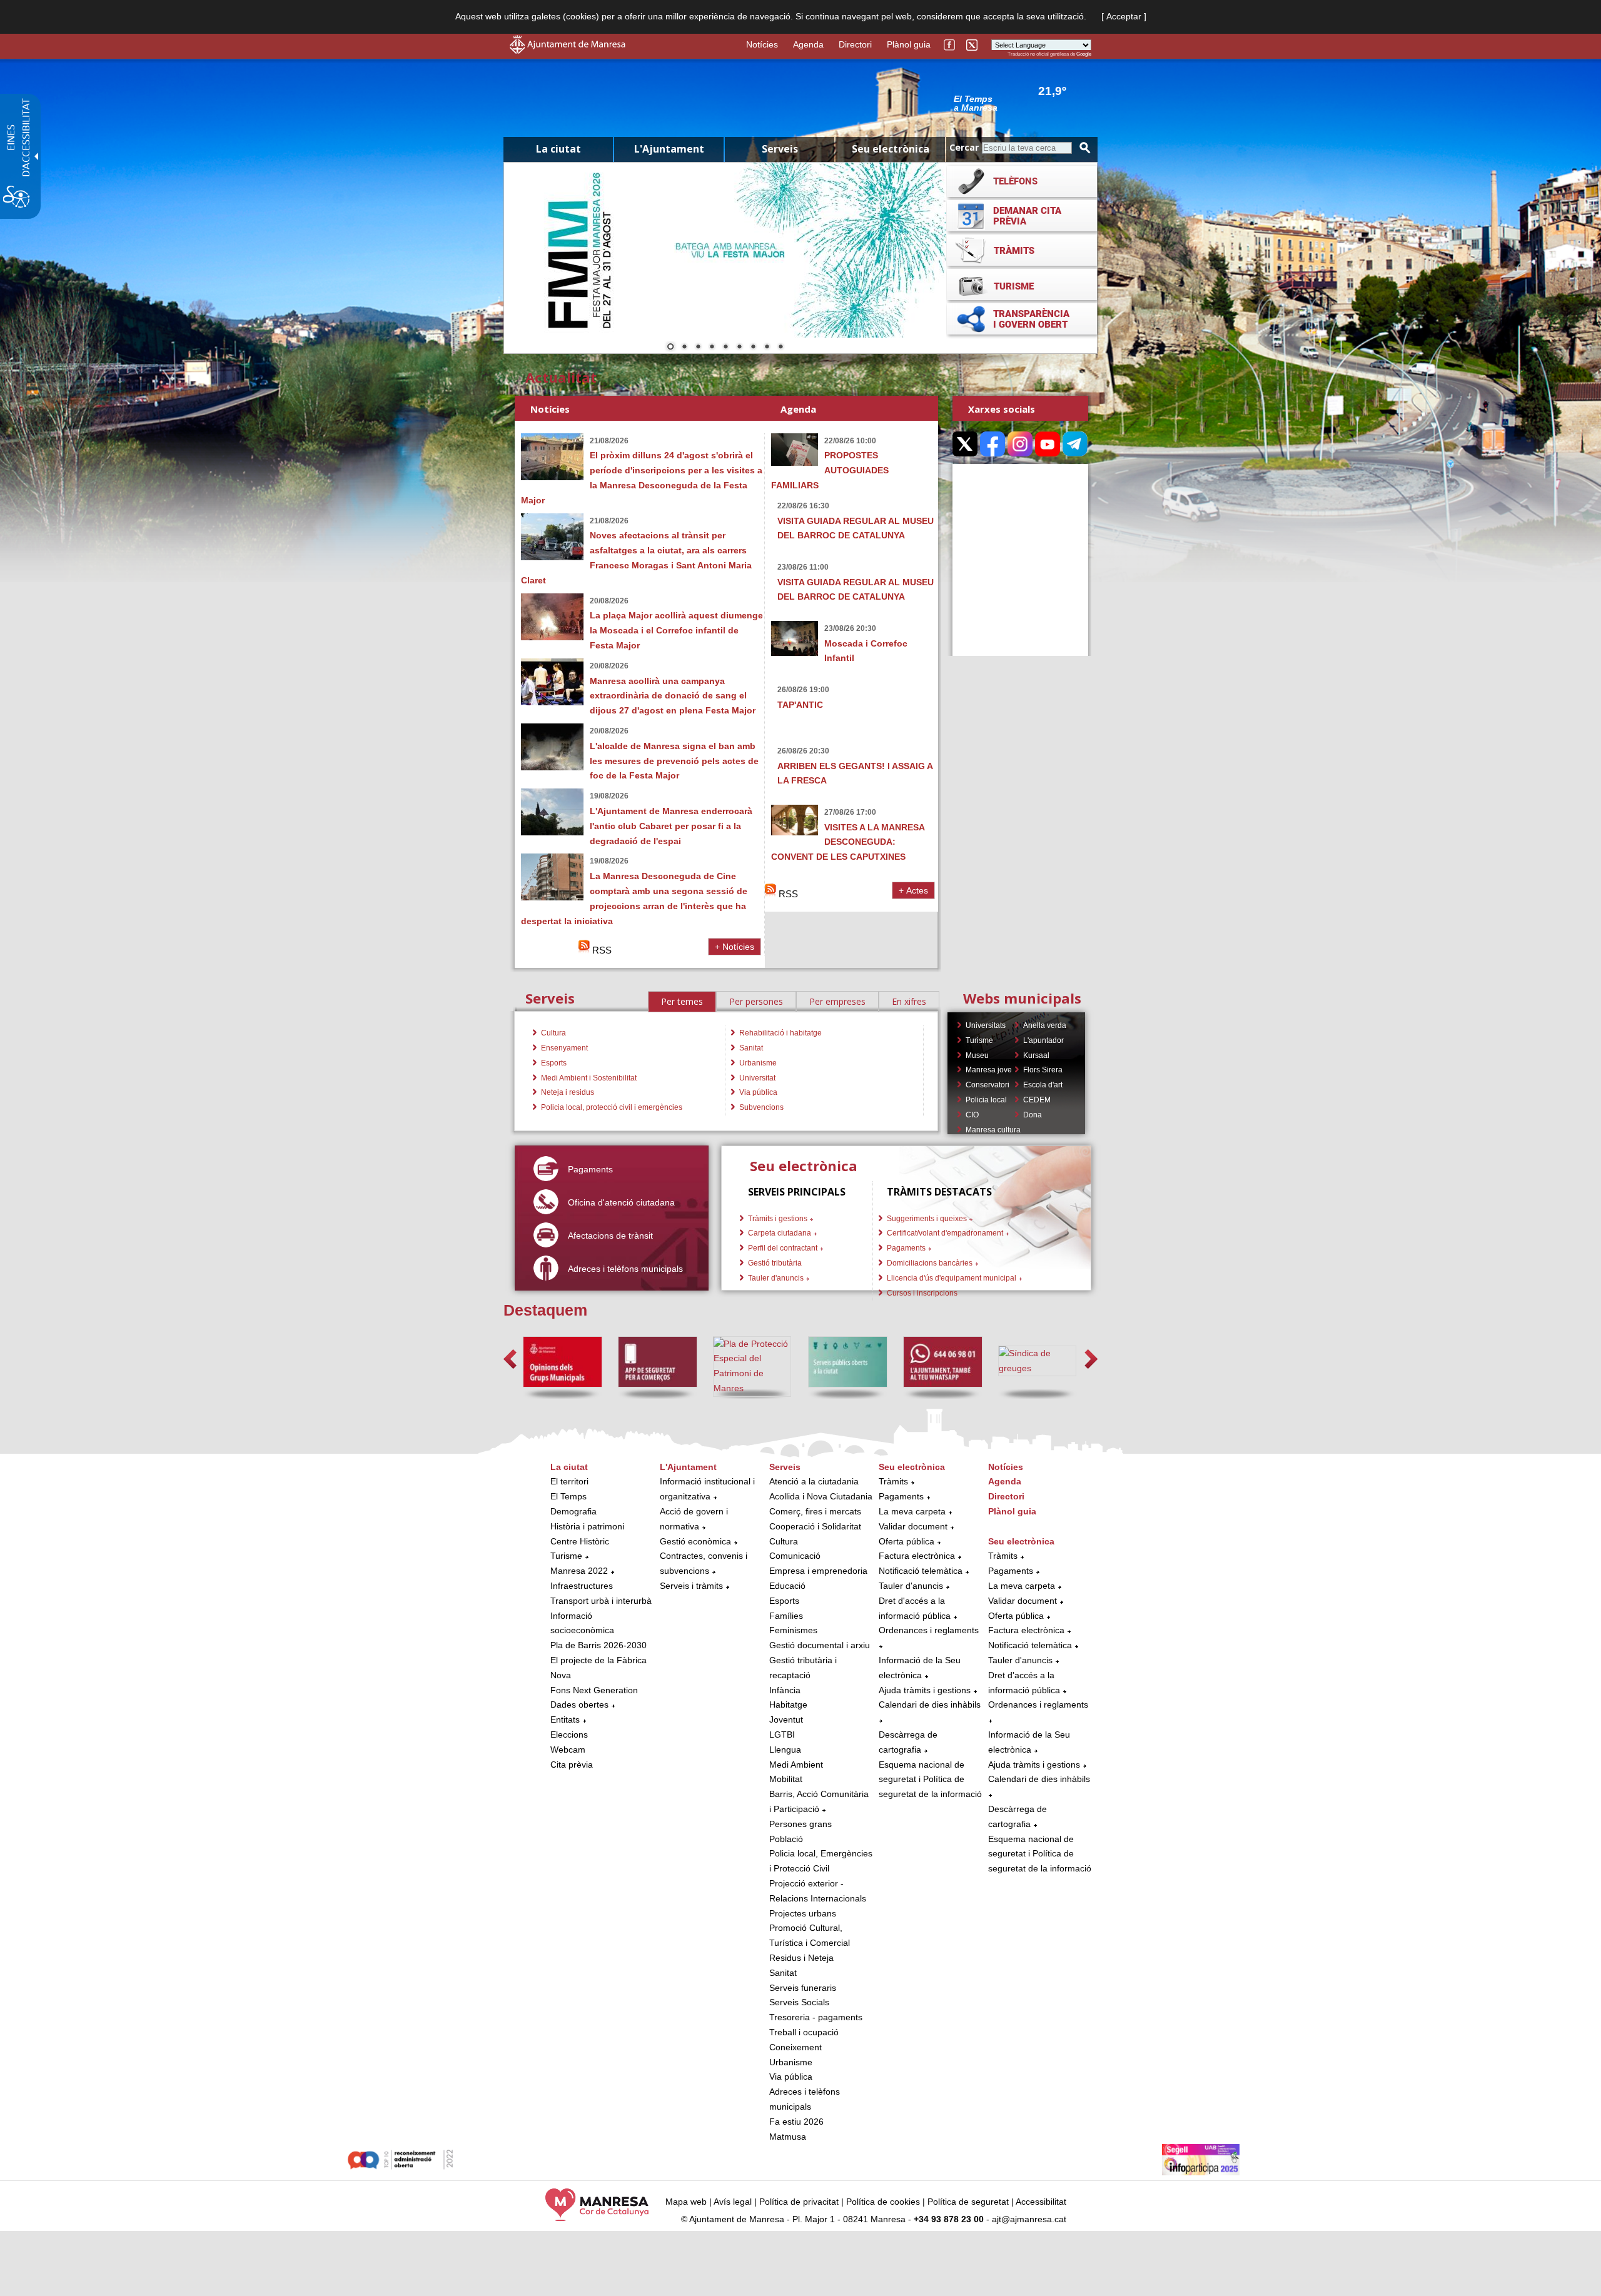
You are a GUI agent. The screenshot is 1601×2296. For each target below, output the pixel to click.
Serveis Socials (799, 2002)
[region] (1019, 103)
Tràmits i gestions (778, 1219)
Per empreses (837, 1001)
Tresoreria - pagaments (816, 2017)
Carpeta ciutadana (780, 1233)
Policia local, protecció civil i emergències (612, 1107)
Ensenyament (564, 1048)
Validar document (913, 1526)
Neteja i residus (568, 1092)
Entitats (565, 1719)
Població (786, 1839)
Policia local (986, 1100)
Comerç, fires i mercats (815, 1511)
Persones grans (800, 1824)
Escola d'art (1043, 1085)
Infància (785, 1690)
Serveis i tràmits (691, 1586)
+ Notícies (735, 947)
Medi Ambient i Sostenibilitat (589, 1078)
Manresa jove (989, 1070)
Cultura (553, 1033)
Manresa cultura (993, 1130)
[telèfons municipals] (1022, 181)
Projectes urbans (803, 1913)
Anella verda (1045, 1025)
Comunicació (795, 1556)
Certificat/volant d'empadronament (945, 1233)
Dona (1033, 1115)
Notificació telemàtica (921, 1571)
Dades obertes (581, 1704)
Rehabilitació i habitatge (780, 1033)
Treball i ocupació (804, 2032)
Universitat (757, 1078)
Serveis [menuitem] (780, 149)
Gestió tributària (775, 1263)
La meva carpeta (912, 1511)
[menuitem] (602, 1616)
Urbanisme (758, 1063)
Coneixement (795, 2047)
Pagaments (906, 1248)
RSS (601, 950)
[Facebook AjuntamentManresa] (949, 49)
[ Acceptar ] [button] (1124, 16)
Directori (855, 44)
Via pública (758, 1092)
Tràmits (893, 1481)
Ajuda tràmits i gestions (925, 1690)
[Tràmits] (1022, 250)
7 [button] (753, 348)
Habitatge (788, 1704)
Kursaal (1036, 1055)
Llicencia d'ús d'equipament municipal (952, 1278)
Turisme (979, 1040)
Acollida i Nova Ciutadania (821, 1496)
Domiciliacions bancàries (930, 1263)
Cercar (964, 147)
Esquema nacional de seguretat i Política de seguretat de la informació (930, 1780)
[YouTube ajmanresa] (1048, 444)
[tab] (682, 1002)
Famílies (786, 1616)
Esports (554, 1063)
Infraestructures (582, 1586)
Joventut (786, 1719)
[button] (510, 1359)
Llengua (785, 1750)
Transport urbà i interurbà (601, 1601)
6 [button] (739, 348)
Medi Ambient (796, 1765)
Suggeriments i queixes (927, 1219)
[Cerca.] (1085, 148)
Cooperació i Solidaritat (815, 1526)
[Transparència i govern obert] (1022, 319)
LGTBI (782, 1735)
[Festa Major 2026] (725, 250)
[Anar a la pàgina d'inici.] (568, 51)
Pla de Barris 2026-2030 (598, 1645)
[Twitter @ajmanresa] (972, 49)
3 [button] (698, 348)
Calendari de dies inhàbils (930, 1704)
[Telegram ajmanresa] (1075, 444)
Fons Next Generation (594, 1690)
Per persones (756, 1001)
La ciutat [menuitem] (558, 149)
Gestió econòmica (695, 1541)
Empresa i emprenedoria (818, 1571)
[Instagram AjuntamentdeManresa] (1020, 444)
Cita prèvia (572, 1765)
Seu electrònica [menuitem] (891, 149)
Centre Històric (580, 1541)
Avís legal (733, 2202)
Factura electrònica (917, 1556)
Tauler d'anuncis (776, 1278)
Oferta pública (907, 1541)
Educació (787, 1586)
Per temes (682, 1001)
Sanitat (751, 1048)
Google (1084, 54)
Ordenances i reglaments (929, 1630)
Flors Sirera (1043, 1070)
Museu (977, 1055)
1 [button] (670, 348)
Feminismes (793, 1630)
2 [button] (684, 348)
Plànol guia (909, 44)
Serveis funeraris (803, 1988)
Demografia (573, 1511)
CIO (972, 1115)
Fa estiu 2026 (796, 2122)
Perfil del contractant (783, 1248)
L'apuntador (1043, 1040)
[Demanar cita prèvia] (1022, 216)
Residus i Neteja (801, 1958)
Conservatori (987, 1085)
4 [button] (712, 348)
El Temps (568, 1496)
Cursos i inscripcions (922, 1293)
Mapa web (686, 2202)
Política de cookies (883, 2202)
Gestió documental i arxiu (820, 1645)
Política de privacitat (799, 2202)
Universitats (986, 1025)
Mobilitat (786, 1779)
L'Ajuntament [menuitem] (669, 149)
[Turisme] (1022, 284)
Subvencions (761, 1107)
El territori (569, 1481)
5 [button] (725, 348)
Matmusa (788, 2137)
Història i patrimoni (587, 1526)
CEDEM (1037, 1100)
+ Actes (913, 890)
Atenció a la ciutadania (814, 1481)
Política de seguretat (968, 2202)
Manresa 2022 (579, 1571)
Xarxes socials (1002, 409)
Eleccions (569, 1735)
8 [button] (767, 348)
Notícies (762, 44)
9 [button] (780, 348)
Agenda (808, 44)
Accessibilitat (1041, 2202)
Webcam (568, 1750)
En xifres (909, 1001)
